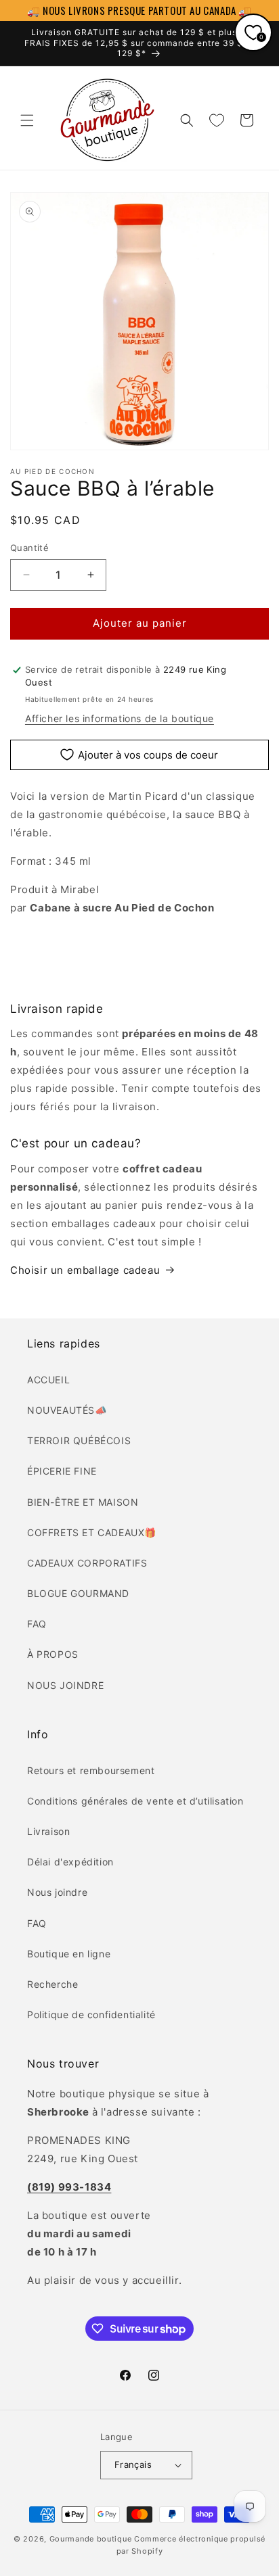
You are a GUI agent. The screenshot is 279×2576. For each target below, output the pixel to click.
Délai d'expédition (70, 1862)
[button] (27, 120)
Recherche (52, 1984)
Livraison (48, 1831)
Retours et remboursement (91, 1770)
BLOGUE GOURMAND (78, 1593)
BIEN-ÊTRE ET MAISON (83, 1502)
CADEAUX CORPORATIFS (87, 1563)
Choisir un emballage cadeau (85, 1270)
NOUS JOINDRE (65, 1685)
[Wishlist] (217, 120)
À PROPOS (53, 1654)
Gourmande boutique (91, 2539)
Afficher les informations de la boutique (120, 718)
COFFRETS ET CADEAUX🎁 (92, 1532)
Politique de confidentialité (91, 2014)
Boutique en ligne (69, 1954)
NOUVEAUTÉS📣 (67, 1410)
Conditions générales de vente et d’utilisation (135, 1801)
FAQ (37, 1624)
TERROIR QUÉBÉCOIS (79, 1440)
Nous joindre (57, 1892)
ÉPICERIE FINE (62, 1471)
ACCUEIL (48, 1380)
